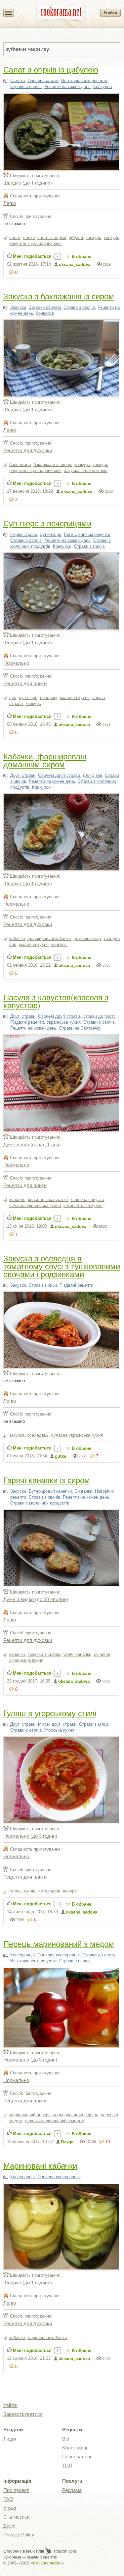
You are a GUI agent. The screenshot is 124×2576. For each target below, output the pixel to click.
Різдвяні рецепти (27, 1022)
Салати (18, 81)
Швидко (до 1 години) (28, 182)
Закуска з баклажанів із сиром (59, 296)
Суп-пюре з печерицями (47, 523)
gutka (61, 1456)
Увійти (110, 13)
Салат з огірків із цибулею (51, 69)
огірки (29, 237)
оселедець (38, 1435)
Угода (10, 2508)
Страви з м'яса (94, 1724)
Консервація (22, 1955)
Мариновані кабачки (40, 2165)
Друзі (9, 2526)
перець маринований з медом (55, 2121)
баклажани (20, 465)
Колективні (75, 2448)
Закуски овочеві (45, 307)
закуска (17, 1435)
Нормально (16, 663)
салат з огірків (52, 237)
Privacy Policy (19, 2535)
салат (15, 237)
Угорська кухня (59, 1730)
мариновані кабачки (47, 2338)
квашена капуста (87, 1200)
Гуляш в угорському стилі (50, 1713)
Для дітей (92, 775)
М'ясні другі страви (57, 1724)
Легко (10, 203)
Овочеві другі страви (59, 775)
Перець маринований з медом (59, 1943)
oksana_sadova (75, 264)
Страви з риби (43, 1285)
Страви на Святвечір (80, 1028)
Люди (10, 2439)
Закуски (18, 307)
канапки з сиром (44, 1654)
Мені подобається (32, 256)
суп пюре (28, 698)
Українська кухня (64, 1022)
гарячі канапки (77, 1654)
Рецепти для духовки (28, 450)
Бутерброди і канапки (50, 1491)
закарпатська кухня (83, 1205)
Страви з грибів (89, 546)
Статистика (16, 2517)
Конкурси (103, 87)
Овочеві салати (43, 81)
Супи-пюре (50, 534)
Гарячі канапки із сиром (47, 1480)
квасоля (17, 1200)
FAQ (8, 2499)
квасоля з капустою (48, 1200)
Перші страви (24, 534)
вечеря (70, 1891)
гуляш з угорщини (42, 1891)
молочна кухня (75, 698)
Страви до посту (99, 1016)
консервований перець (76, 2115)
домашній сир (87, 938)
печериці (49, 698)
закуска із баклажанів (86, 470)
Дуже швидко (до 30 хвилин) (36, 1599)
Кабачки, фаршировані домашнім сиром (45, 760)
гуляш (15, 1891)
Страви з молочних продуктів (40, 1503)
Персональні (77, 2457)
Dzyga (67, 2142)
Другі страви (23, 775)
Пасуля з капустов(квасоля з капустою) (56, 1001)
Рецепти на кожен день (67, 87)
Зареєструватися (23, 2414)
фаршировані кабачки (49, 938)
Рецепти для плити (25, 683)
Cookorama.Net (47, 2563)
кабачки (17, 938)
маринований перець (30, 2115)
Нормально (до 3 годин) (30, 1836)
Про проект (16, 2490)
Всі (66, 2439)
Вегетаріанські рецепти (84, 81)
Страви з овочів (26, 87)
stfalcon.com (64, 2551)
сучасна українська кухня (35, 1205)
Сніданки (83, 1491)
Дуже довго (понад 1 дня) (32, 1144)
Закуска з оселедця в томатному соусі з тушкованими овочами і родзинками (62, 1266)
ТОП (67, 2465)
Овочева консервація (59, 1955)
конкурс (93, 237)
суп (13, 698)
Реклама (72, 2490)
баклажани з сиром (53, 465)
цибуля (76, 237)
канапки (17, 1654)
